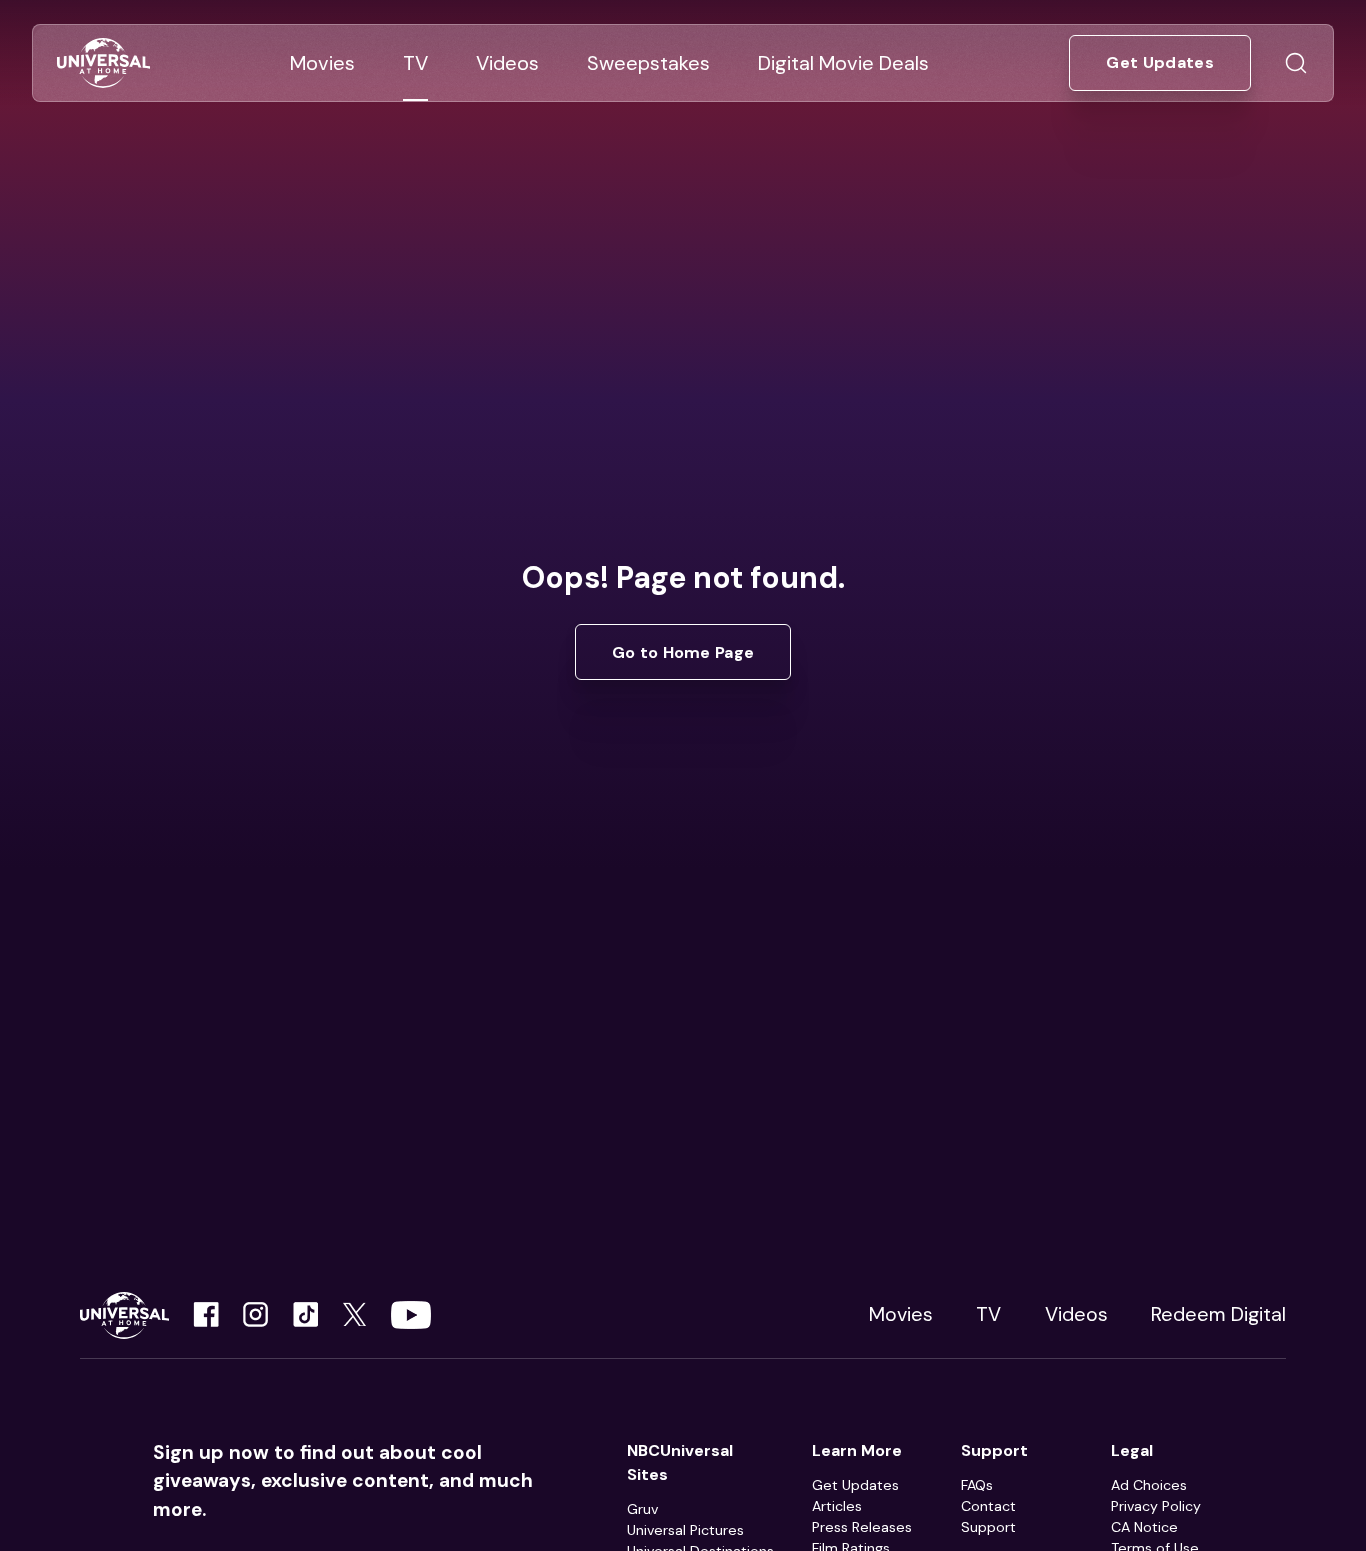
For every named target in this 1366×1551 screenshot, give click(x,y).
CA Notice (1144, 1527)
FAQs (977, 1485)
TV (988, 1314)
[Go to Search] (1296, 63)
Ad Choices (1149, 1485)
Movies (901, 1314)
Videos (1076, 1314)
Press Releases (862, 1527)
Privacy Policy (1156, 1506)
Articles (837, 1506)
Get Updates (855, 1485)
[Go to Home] (103, 63)
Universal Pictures (685, 1530)
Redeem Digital (1218, 1314)
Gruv (642, 1509)
